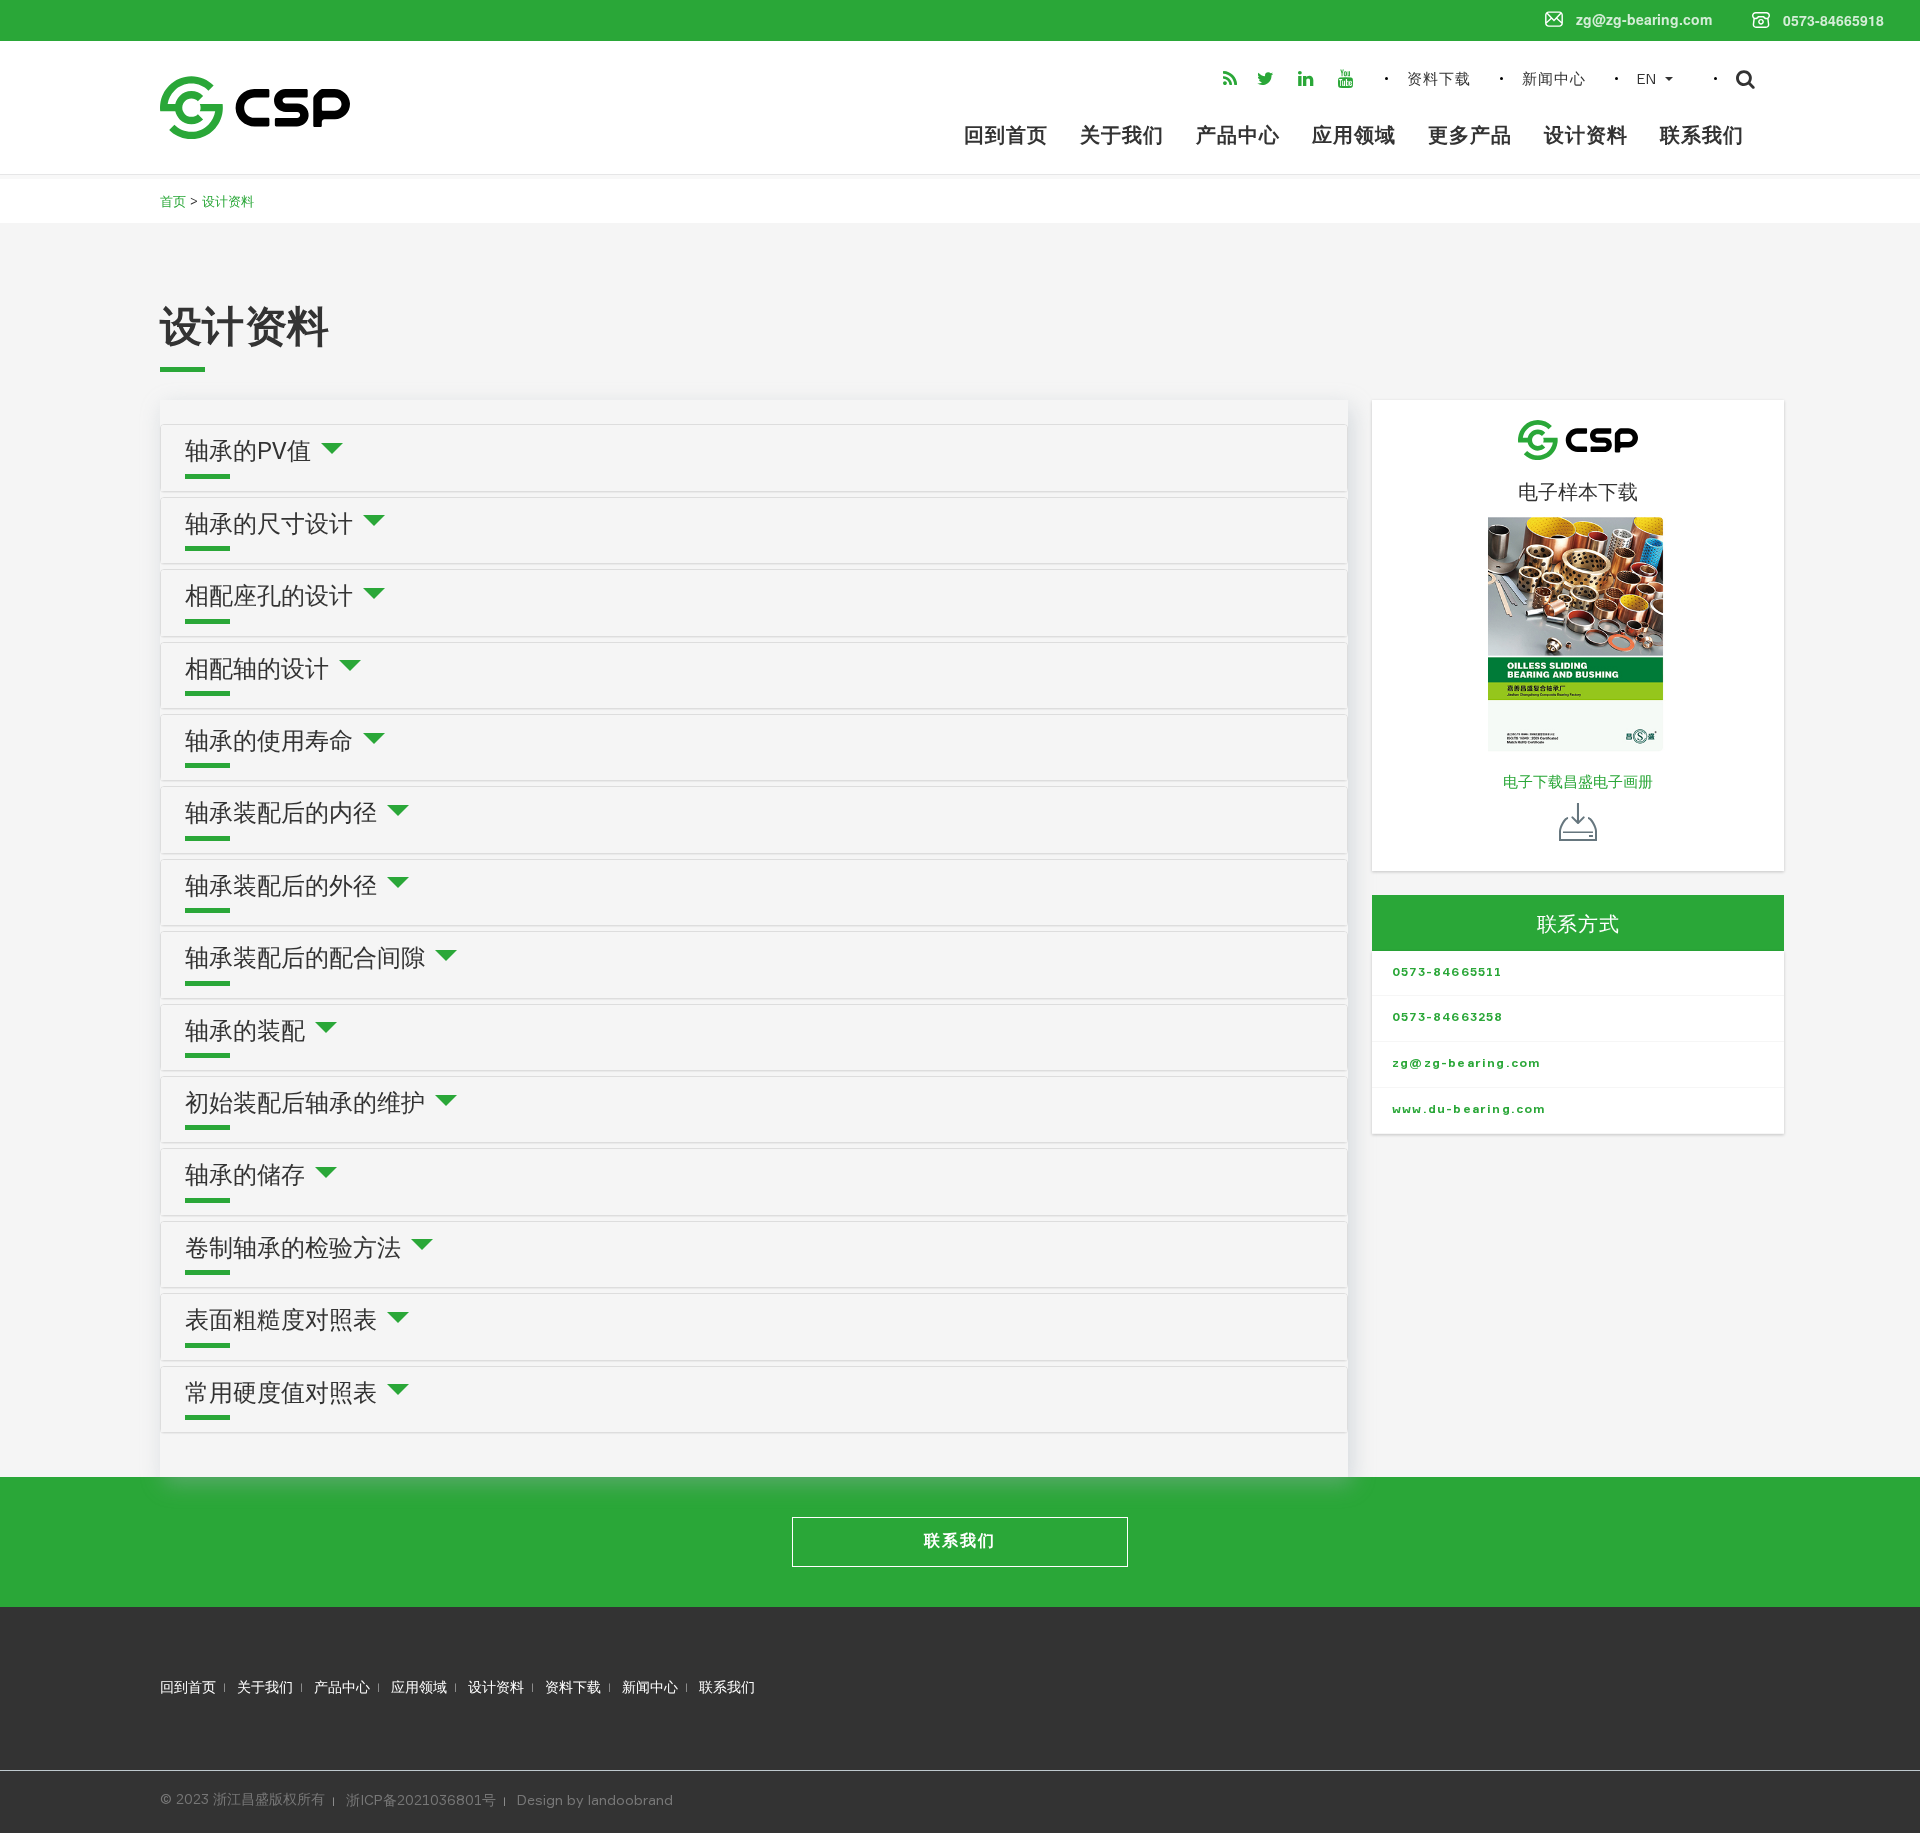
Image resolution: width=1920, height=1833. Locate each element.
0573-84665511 (1447, 973)
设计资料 (1586, 136)
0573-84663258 (1448, 1018)
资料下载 (1439, 79)
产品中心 (1238, 136)
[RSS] (1232, 79)
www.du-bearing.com (1469, 1110)
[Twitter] (1269, 79)
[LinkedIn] (1310, 79)
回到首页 (1006, 136)
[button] (1661, 79)
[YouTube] (1349, 79)
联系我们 (1702, 136)
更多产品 (1470, 136)
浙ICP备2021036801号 (421, 1800)
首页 (173, 201)
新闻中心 (1554, 79)
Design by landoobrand (595, 1800)
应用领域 (1354, 136)
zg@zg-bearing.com (1466, 1064)
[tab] (754, 457)
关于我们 (1122, 136)
